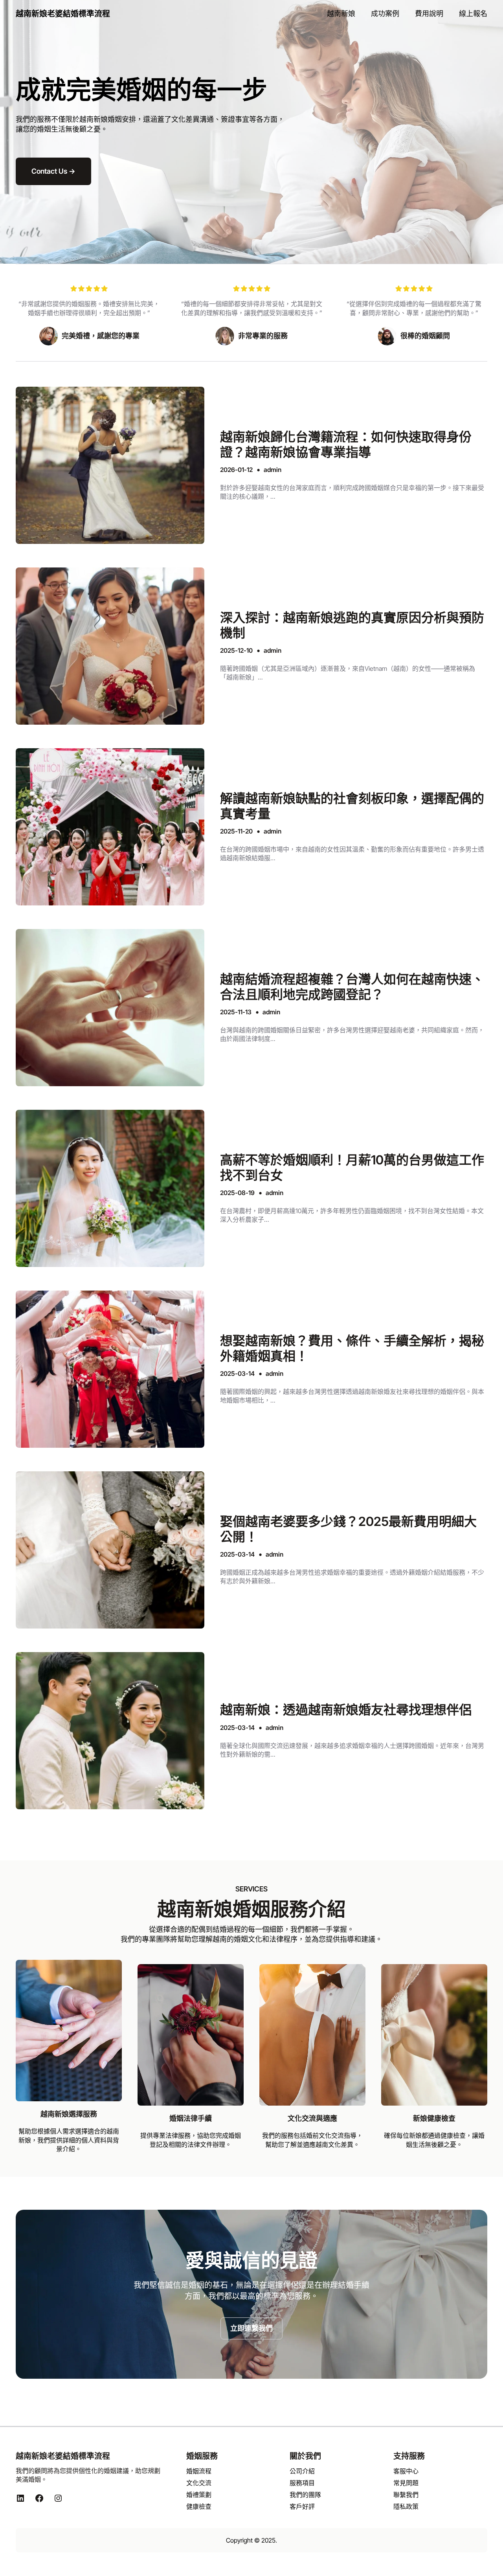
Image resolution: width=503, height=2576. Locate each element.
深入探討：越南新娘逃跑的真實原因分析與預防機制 (352, 625)
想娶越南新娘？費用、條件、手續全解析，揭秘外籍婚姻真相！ (352, 1348)
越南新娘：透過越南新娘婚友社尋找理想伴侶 (346, 1710)
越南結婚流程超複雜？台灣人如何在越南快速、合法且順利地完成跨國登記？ (352, 987)
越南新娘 (94, 119)
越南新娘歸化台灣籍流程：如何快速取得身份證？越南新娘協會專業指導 (346, 444)
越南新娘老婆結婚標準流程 (63, 14)
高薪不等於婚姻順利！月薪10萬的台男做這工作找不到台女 (352, 1168)
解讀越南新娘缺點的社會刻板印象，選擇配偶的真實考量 (352, 806)
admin (273, 470)
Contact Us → (53, 171)
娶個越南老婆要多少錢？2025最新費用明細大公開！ (348, 1529)
